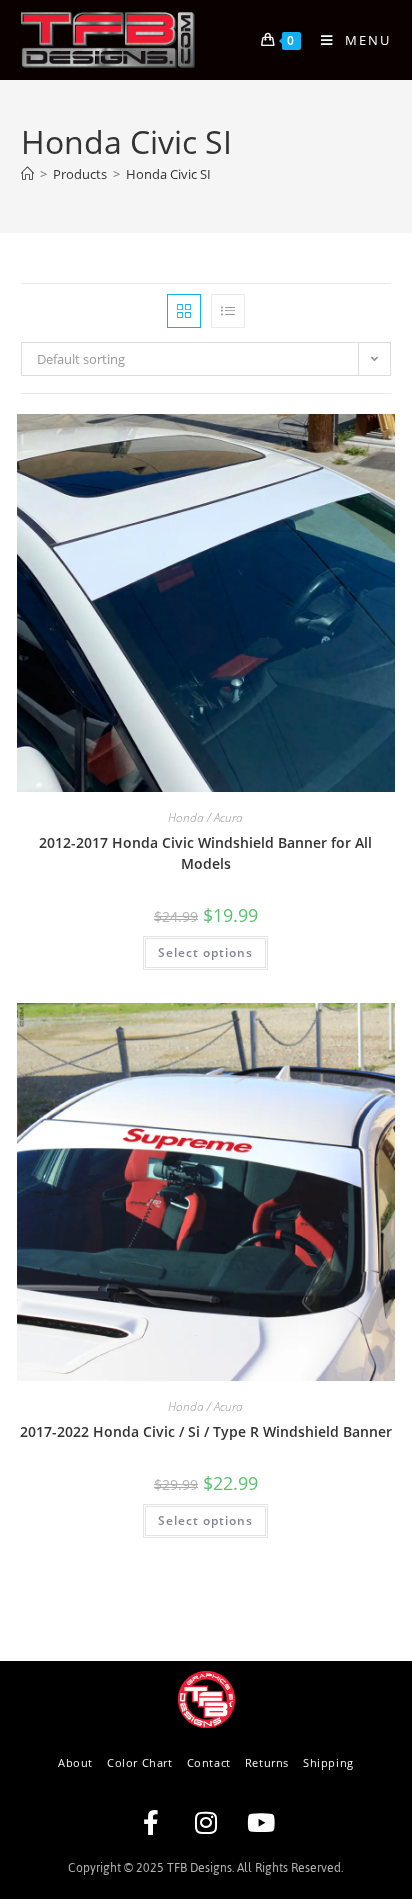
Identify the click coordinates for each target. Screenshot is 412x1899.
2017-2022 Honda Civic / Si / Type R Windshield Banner (206, 1431)
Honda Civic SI (168, 174)
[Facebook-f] (151, 1823)
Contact (209, 1762)
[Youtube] (261, 1823)
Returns (267, 1762)
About (75, 1762)
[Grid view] (184, 311)
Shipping (328, 1762)
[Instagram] (206, 1823)
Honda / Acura (205, 817)
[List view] (228, 311)
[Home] (27, 174)
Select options (205, 952)
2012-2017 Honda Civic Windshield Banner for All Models (205, 853)
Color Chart (140, 1762)
